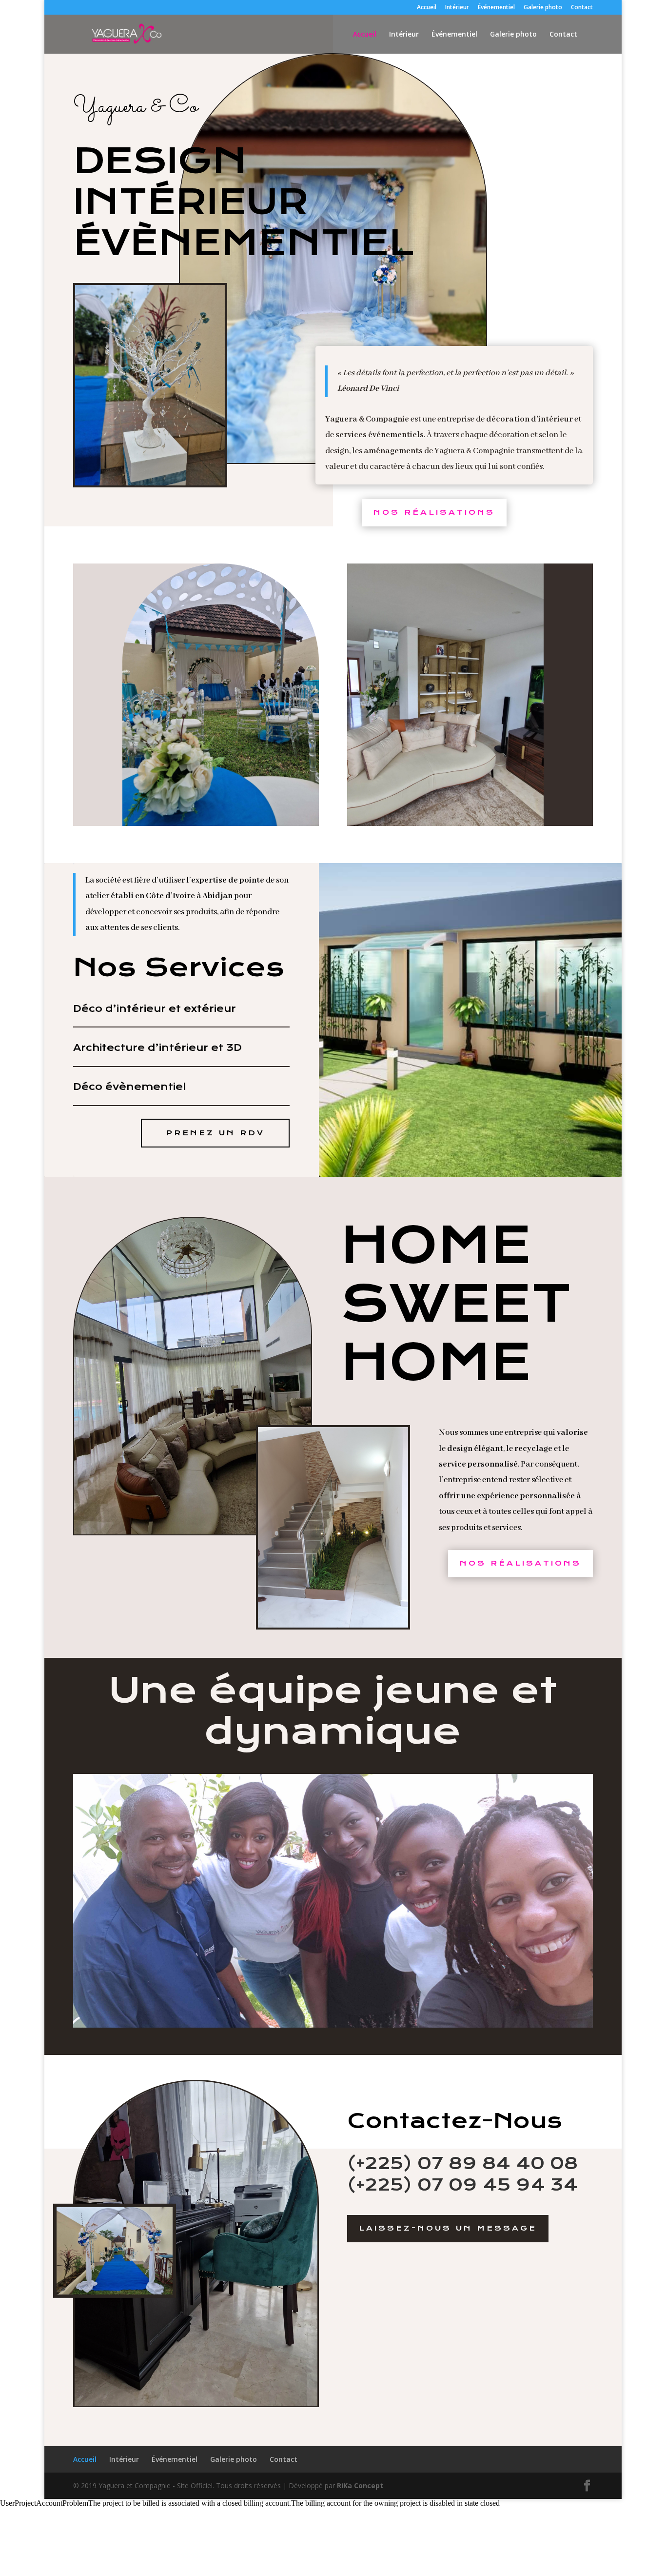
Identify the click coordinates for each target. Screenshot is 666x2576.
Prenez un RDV (215, 1133)
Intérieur (457, 8)
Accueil (427, 8)
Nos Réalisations (434, 512)
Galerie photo (543, 8)
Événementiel (496, 8)
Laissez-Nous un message (448, 2228)
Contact (582, 8)
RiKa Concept (360, 2485)
